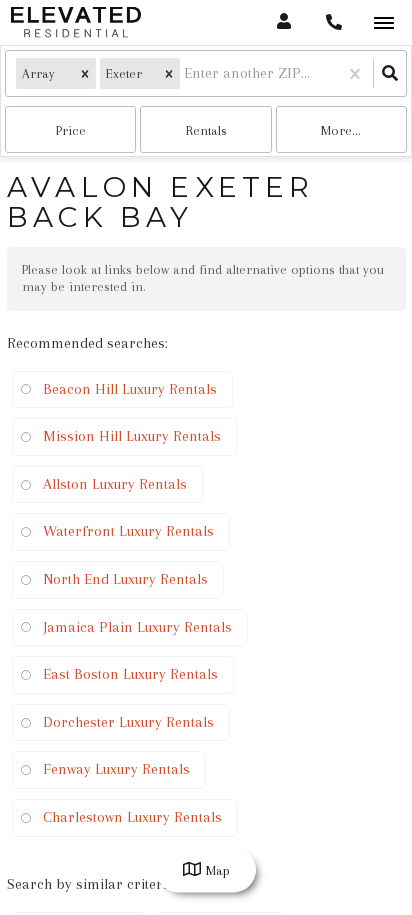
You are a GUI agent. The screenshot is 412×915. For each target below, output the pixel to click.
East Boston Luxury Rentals (130, 674)
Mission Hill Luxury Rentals (132, 436)
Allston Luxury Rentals (115, 484)
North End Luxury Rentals (125, 579)
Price (71, 130)
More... (341, 130)
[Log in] (283, 22)
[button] (85, 73)
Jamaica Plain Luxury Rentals (137, 627)
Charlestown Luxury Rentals (132, 817)
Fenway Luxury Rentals (116, 769)
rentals (206, 130)
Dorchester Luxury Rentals (128, 722)
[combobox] (186, 73)
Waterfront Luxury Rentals (128, 531)
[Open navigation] (383, 23)
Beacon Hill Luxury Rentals (130, 389)
